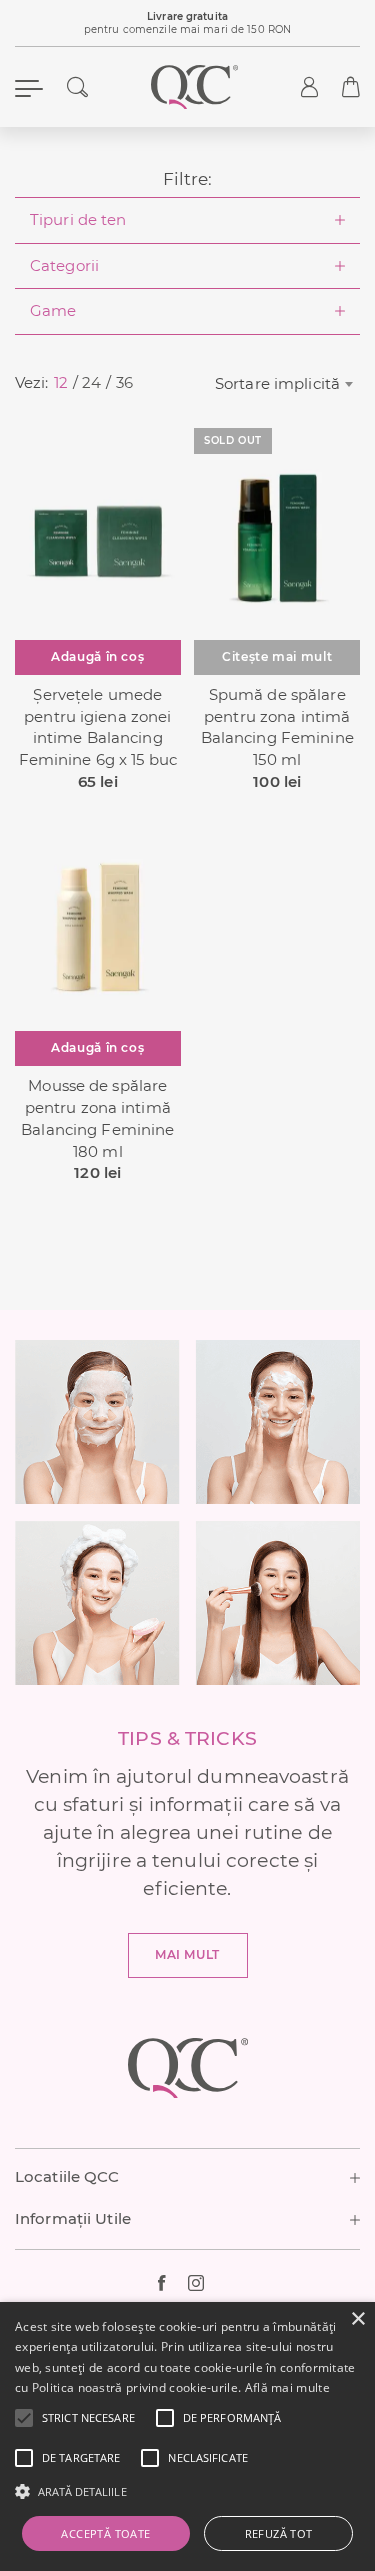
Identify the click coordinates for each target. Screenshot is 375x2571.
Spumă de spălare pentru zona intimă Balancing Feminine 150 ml (277, 728)
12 (61, 383)
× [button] (357, 2319)
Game (53, 311)
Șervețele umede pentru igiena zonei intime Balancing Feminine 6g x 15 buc (98, 728)
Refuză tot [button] (279, 2533)
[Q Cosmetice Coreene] (195, 87)
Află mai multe (287, 2387)
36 (124, 383)
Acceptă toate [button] (105, 2533)
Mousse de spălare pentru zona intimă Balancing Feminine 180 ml (97, 1119)
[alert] (187, 2436)
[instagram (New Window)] (203, 2283)
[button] (88, 2418)
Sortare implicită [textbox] (277, 384)
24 (91, 383)
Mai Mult (187, 1954)
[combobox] (282, 384)
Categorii (64, 266)
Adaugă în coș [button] (97, 656)
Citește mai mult (277, 656)
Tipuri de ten (78, 220)
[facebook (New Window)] (173, 2283)
